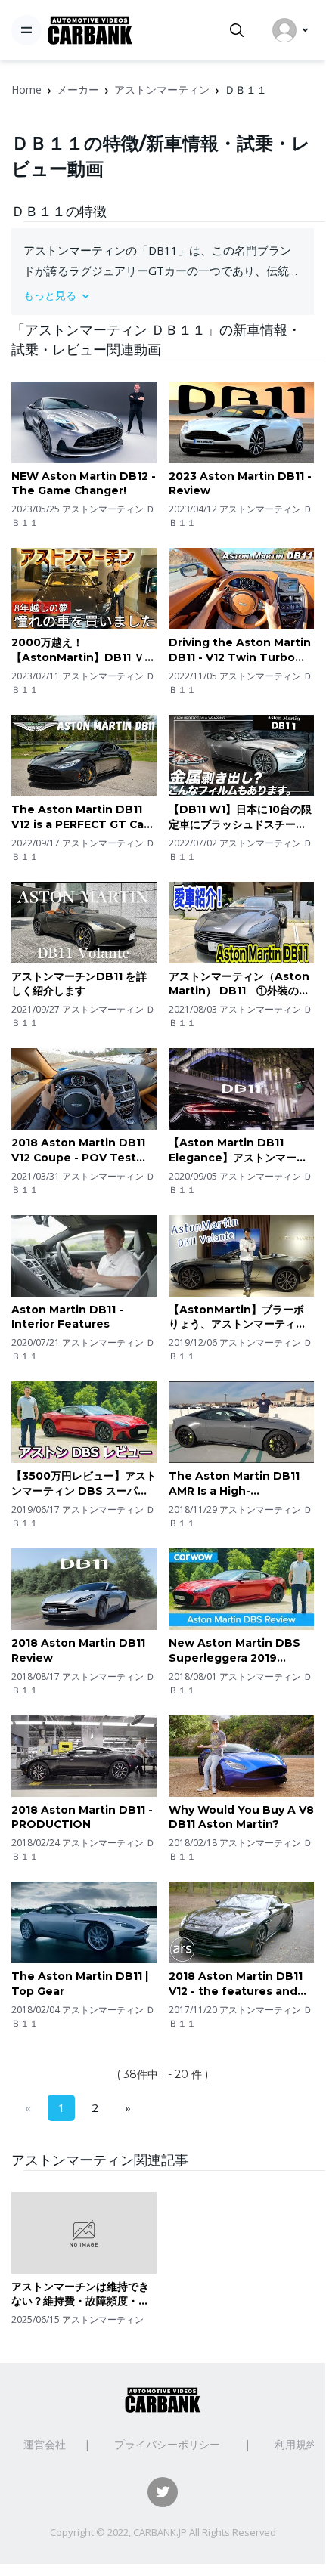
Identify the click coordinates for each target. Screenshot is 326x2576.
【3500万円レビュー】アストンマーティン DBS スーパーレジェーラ (84, 1484)
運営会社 (45, 2444)
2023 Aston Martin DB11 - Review (240, 484)
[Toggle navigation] (26, 30)
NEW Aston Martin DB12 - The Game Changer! (84, 484)
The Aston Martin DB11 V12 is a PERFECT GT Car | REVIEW (83, 817)
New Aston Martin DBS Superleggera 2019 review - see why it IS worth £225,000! (234, 1651)
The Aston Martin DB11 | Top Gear (80, 1984)
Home (26, 90)
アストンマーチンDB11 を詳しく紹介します (79, 984)
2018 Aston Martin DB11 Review (78, 1650)
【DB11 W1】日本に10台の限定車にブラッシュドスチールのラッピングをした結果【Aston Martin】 (240, 817)
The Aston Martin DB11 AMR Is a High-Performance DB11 (234, 1484)
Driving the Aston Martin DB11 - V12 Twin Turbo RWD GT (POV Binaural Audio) (240, 650)
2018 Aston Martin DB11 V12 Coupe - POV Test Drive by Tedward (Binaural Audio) (78, 1150)
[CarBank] (90, 31)
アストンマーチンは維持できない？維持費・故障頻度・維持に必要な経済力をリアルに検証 (80, 2295)
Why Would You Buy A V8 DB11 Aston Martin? (241, 1817)
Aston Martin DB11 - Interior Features (67, 1317)
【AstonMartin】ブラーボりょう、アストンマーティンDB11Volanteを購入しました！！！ (238, 1317)
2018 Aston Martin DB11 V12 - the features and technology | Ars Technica (236, 1984)
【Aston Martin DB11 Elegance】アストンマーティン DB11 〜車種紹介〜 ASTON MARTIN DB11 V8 (238, 1150)
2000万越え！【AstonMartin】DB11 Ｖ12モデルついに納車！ (84, 650)
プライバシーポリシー (167, 2444)
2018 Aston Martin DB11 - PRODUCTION (82, 1817)
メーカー (78, 90)
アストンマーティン (162, 90)
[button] (163, 295)
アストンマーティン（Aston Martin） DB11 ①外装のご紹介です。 (239, 984)
